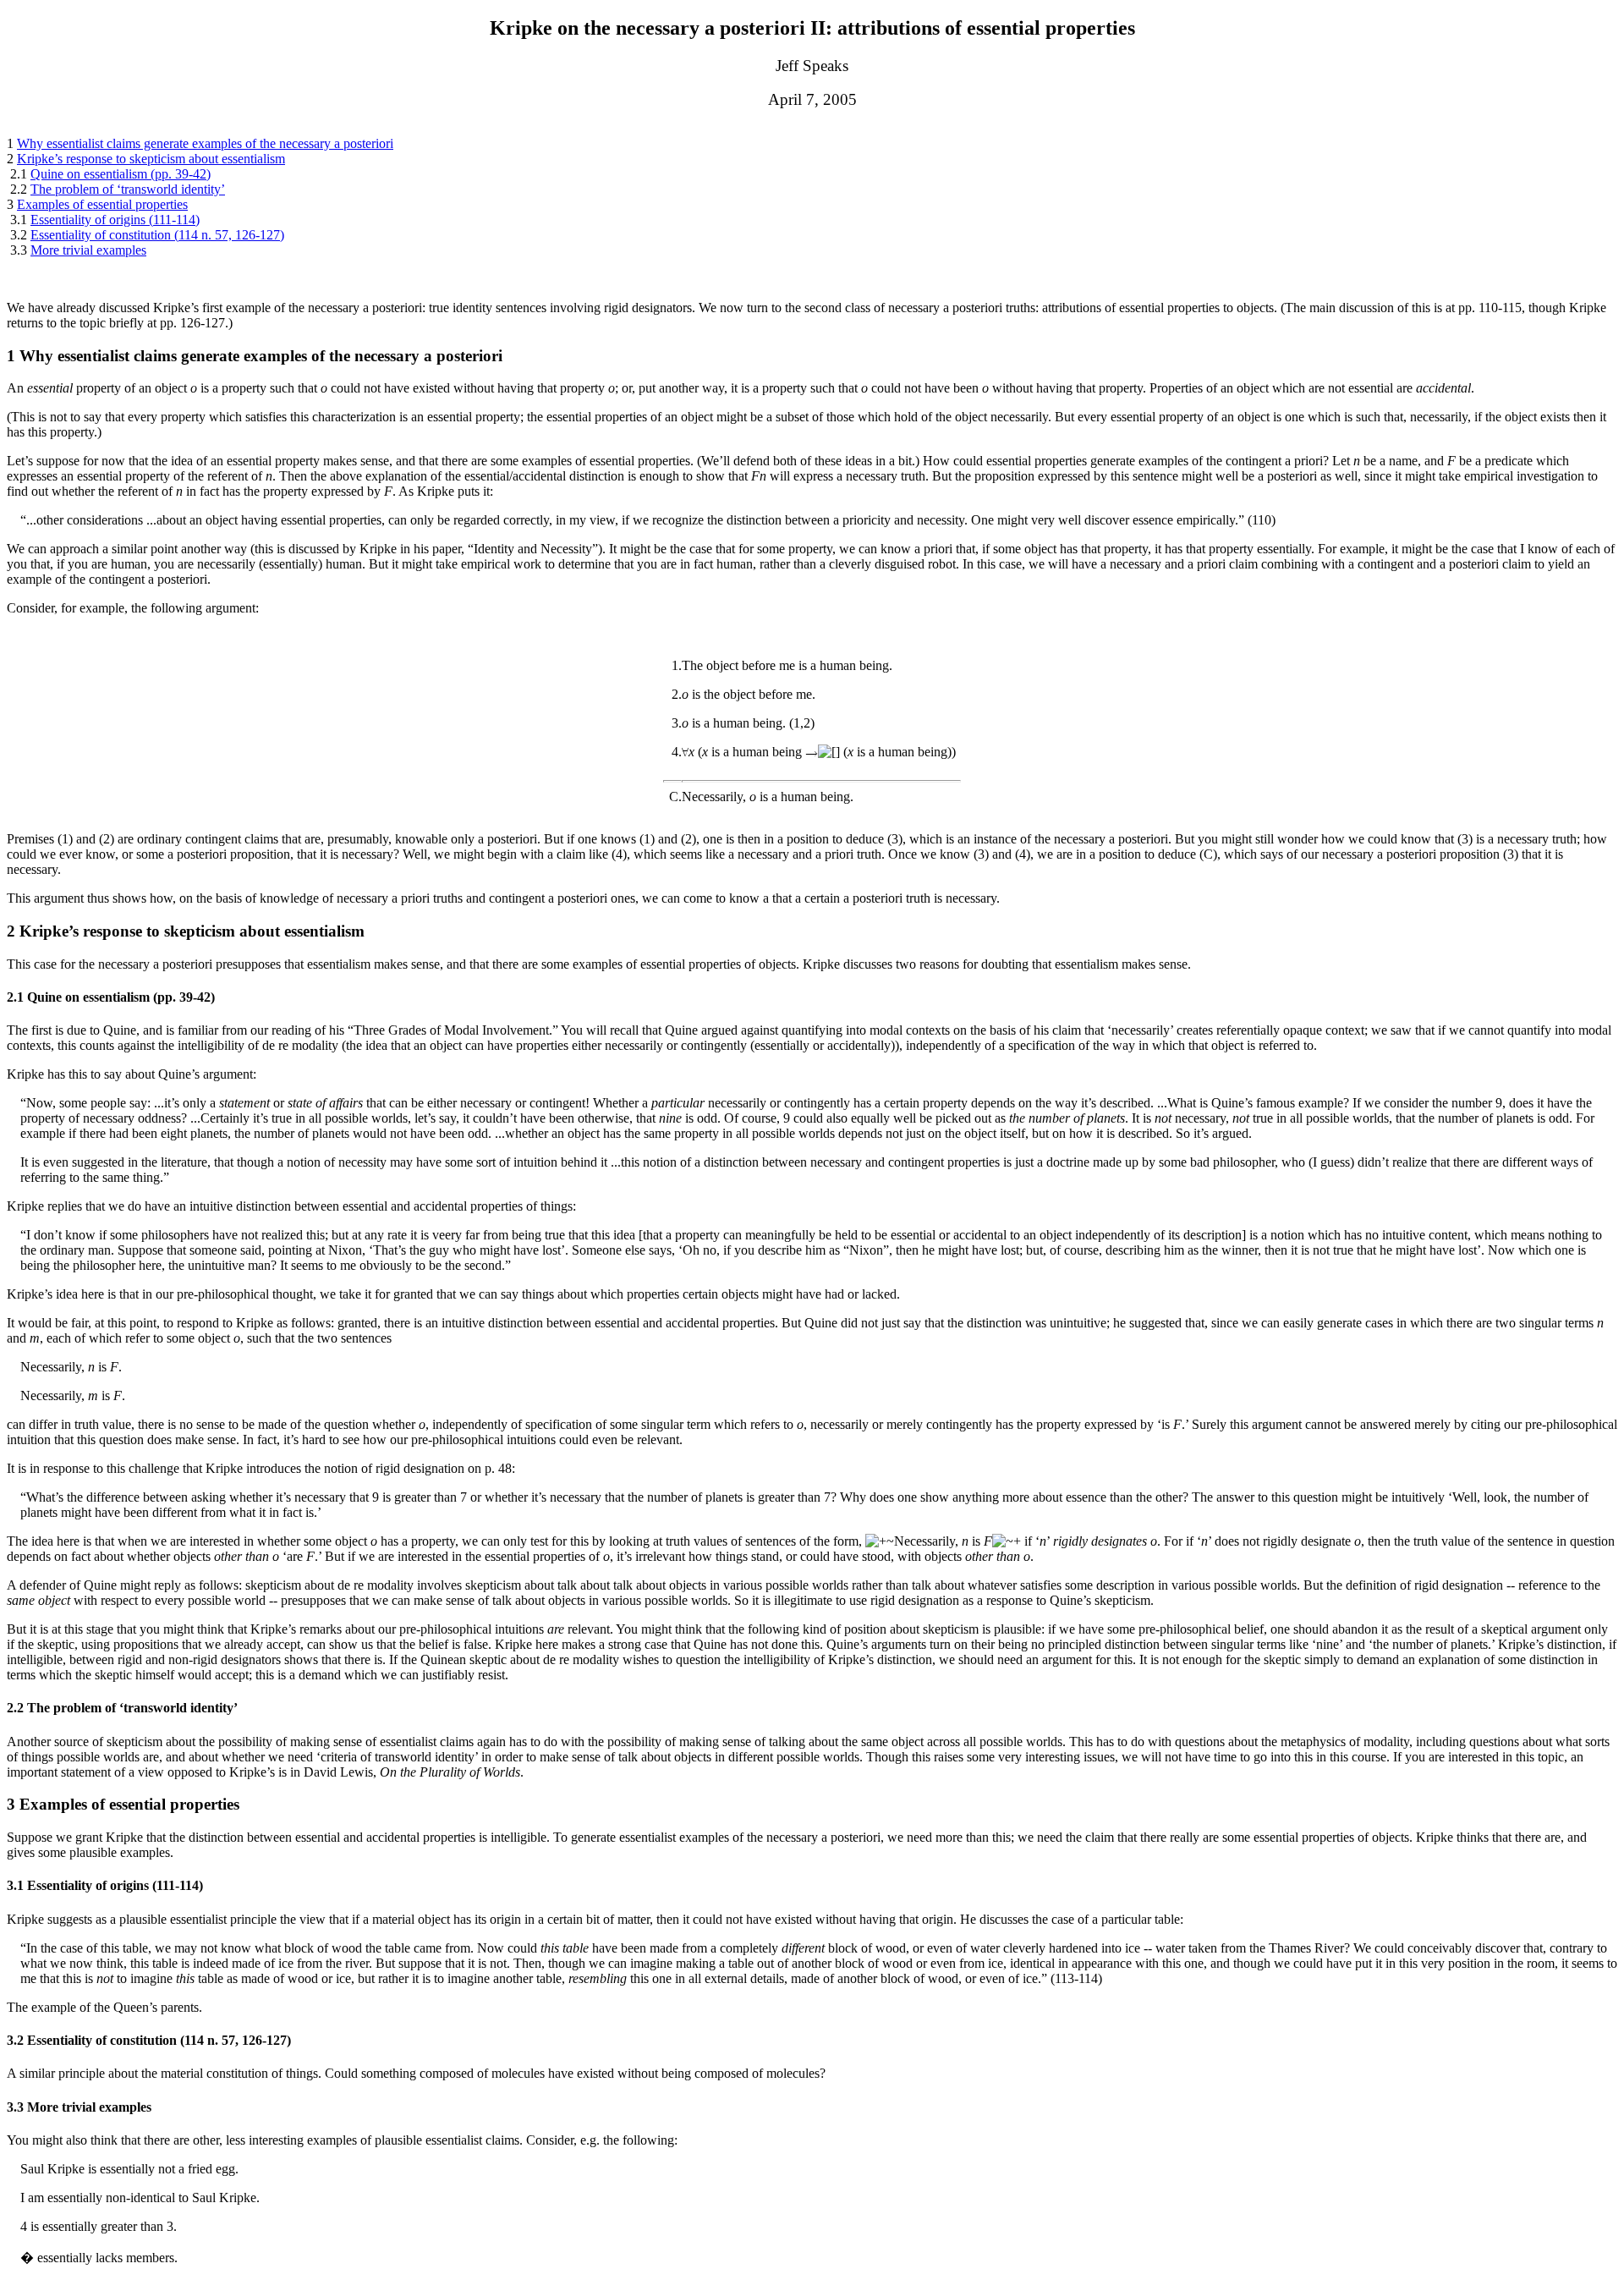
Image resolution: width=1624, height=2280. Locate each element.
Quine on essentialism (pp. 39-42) (121, 174)
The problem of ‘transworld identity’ (128, 189)
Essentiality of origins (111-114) (115, 220)
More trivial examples (88, 250)
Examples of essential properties (102, 204)
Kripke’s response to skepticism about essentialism (151, 159)
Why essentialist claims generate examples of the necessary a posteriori (205, 143)
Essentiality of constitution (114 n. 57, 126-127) (157, 235)
